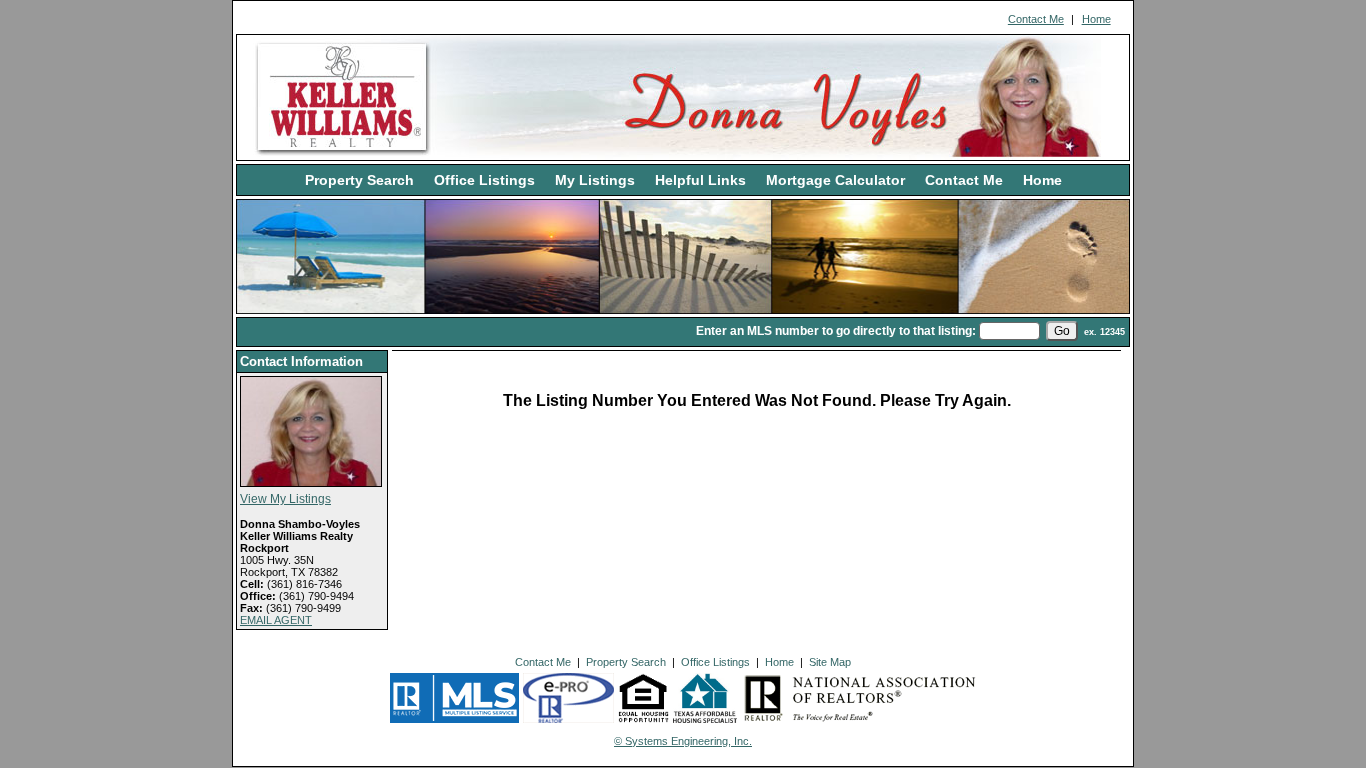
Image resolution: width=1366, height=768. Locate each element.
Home (1096, 19)
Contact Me (1036, 19)
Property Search (359, 180)
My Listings (595, 180)
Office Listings (484, 180)
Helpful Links (700, 180)
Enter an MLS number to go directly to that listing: (836, 331)
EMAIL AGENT (276, 620)
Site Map (830, 662)
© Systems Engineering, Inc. (683, 741)
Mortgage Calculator (835, 180)
